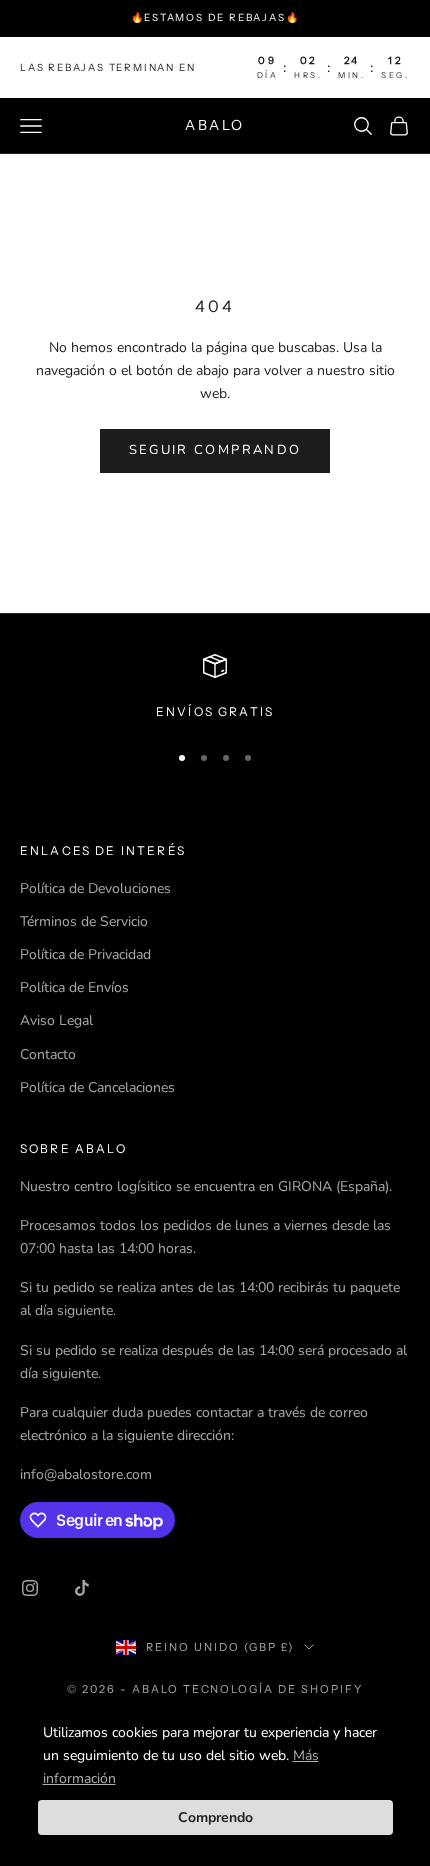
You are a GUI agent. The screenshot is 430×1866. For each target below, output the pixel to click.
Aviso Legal (56, 1020)
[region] (215, 688)
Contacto (48, 1054)
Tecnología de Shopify (273, 1689)
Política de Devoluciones (95, 888)
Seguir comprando (215, 450)
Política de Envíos (74, 987)
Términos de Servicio (84, 921)
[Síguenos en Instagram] (30, 1588)
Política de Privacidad (85, 954)
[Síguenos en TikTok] (82, 1588)
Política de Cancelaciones (97, 1087)
